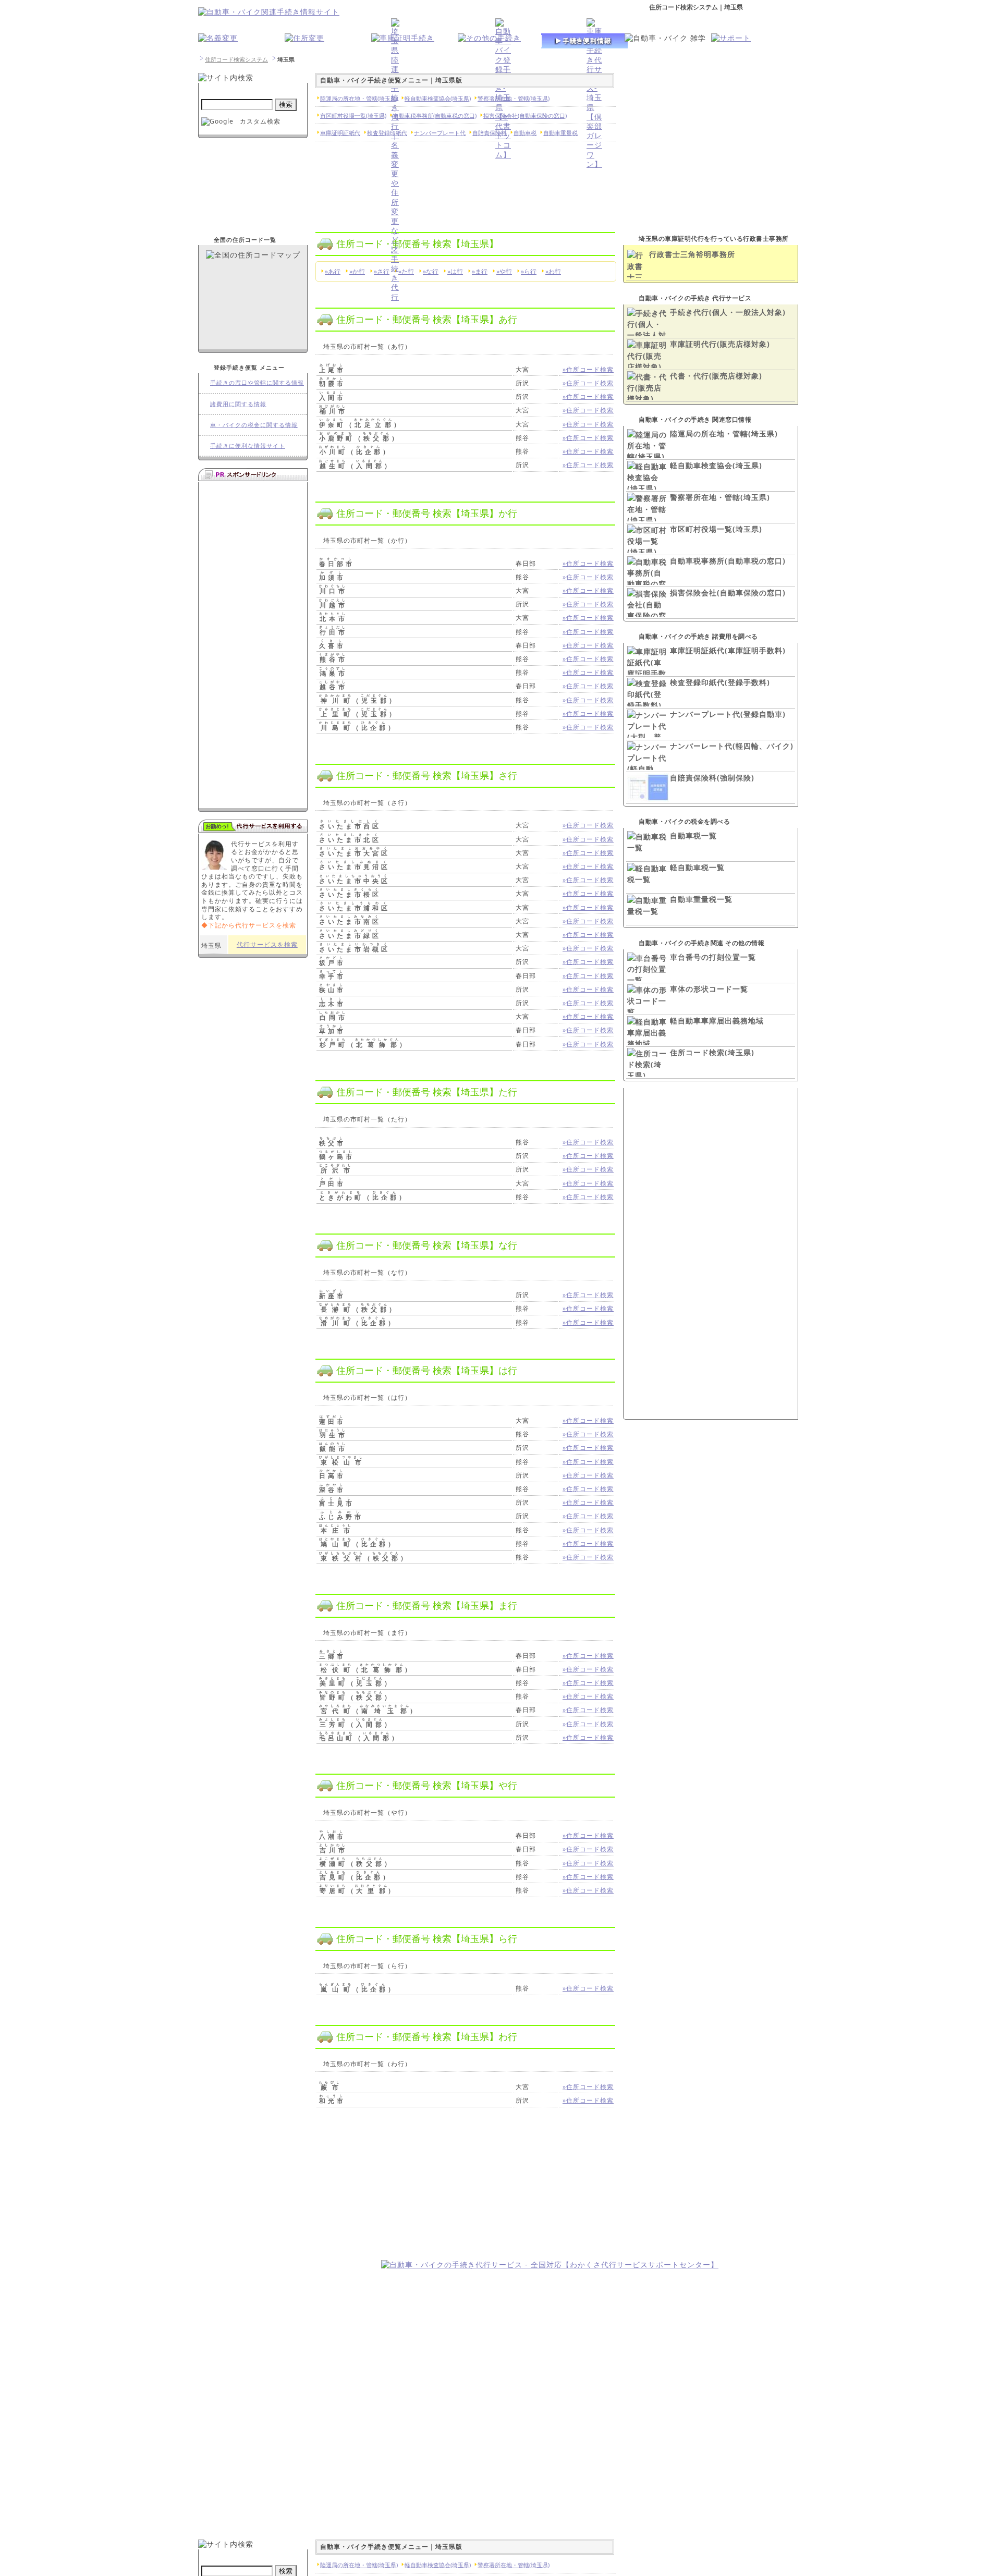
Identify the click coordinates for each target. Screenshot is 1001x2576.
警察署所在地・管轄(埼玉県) (720, 497)
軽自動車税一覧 (697, 867)
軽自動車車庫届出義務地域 (717, 1021)
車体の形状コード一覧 (709, 989)
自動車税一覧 (693, 835)
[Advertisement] (286, 2194)
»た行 (406, 271)
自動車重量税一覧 (701, 899)
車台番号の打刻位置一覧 (713, 957)
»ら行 (529, 271)
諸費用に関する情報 (238, 404)
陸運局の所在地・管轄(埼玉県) (724, 434)
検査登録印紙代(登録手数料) (720, 682)
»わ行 (553, 271)
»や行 (504, 271)
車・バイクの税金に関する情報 (254, 425)
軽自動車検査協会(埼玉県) (716, 465)
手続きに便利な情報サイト (248, 445)
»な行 (431, 271)
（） (361, 425)
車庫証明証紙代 (340, 133)
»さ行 (382, 271)
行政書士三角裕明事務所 (692, 254)
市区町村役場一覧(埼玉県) (716, 529)
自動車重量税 (560, 133)
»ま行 (480, 271)
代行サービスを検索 (267, 944)
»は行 (455, 271)
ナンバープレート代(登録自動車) (728, 714)
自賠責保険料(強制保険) (712, 778)
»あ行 (333, 271)
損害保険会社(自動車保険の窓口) (728, 593)
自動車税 (525, 133)
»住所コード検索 (588, 369)
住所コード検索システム (236, 59)
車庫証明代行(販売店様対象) (720, 344)
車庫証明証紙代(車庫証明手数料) (728, 650)
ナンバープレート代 (440, 133)
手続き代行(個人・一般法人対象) (728, 312)
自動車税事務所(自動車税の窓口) (728, 561)
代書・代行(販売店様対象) (716, 376)
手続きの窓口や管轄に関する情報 (257, 382)
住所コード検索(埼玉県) (712, 1052)
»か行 (357, 271)
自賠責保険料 (490, 133)
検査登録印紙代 (387, 133)
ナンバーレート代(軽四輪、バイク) (732, 746)
